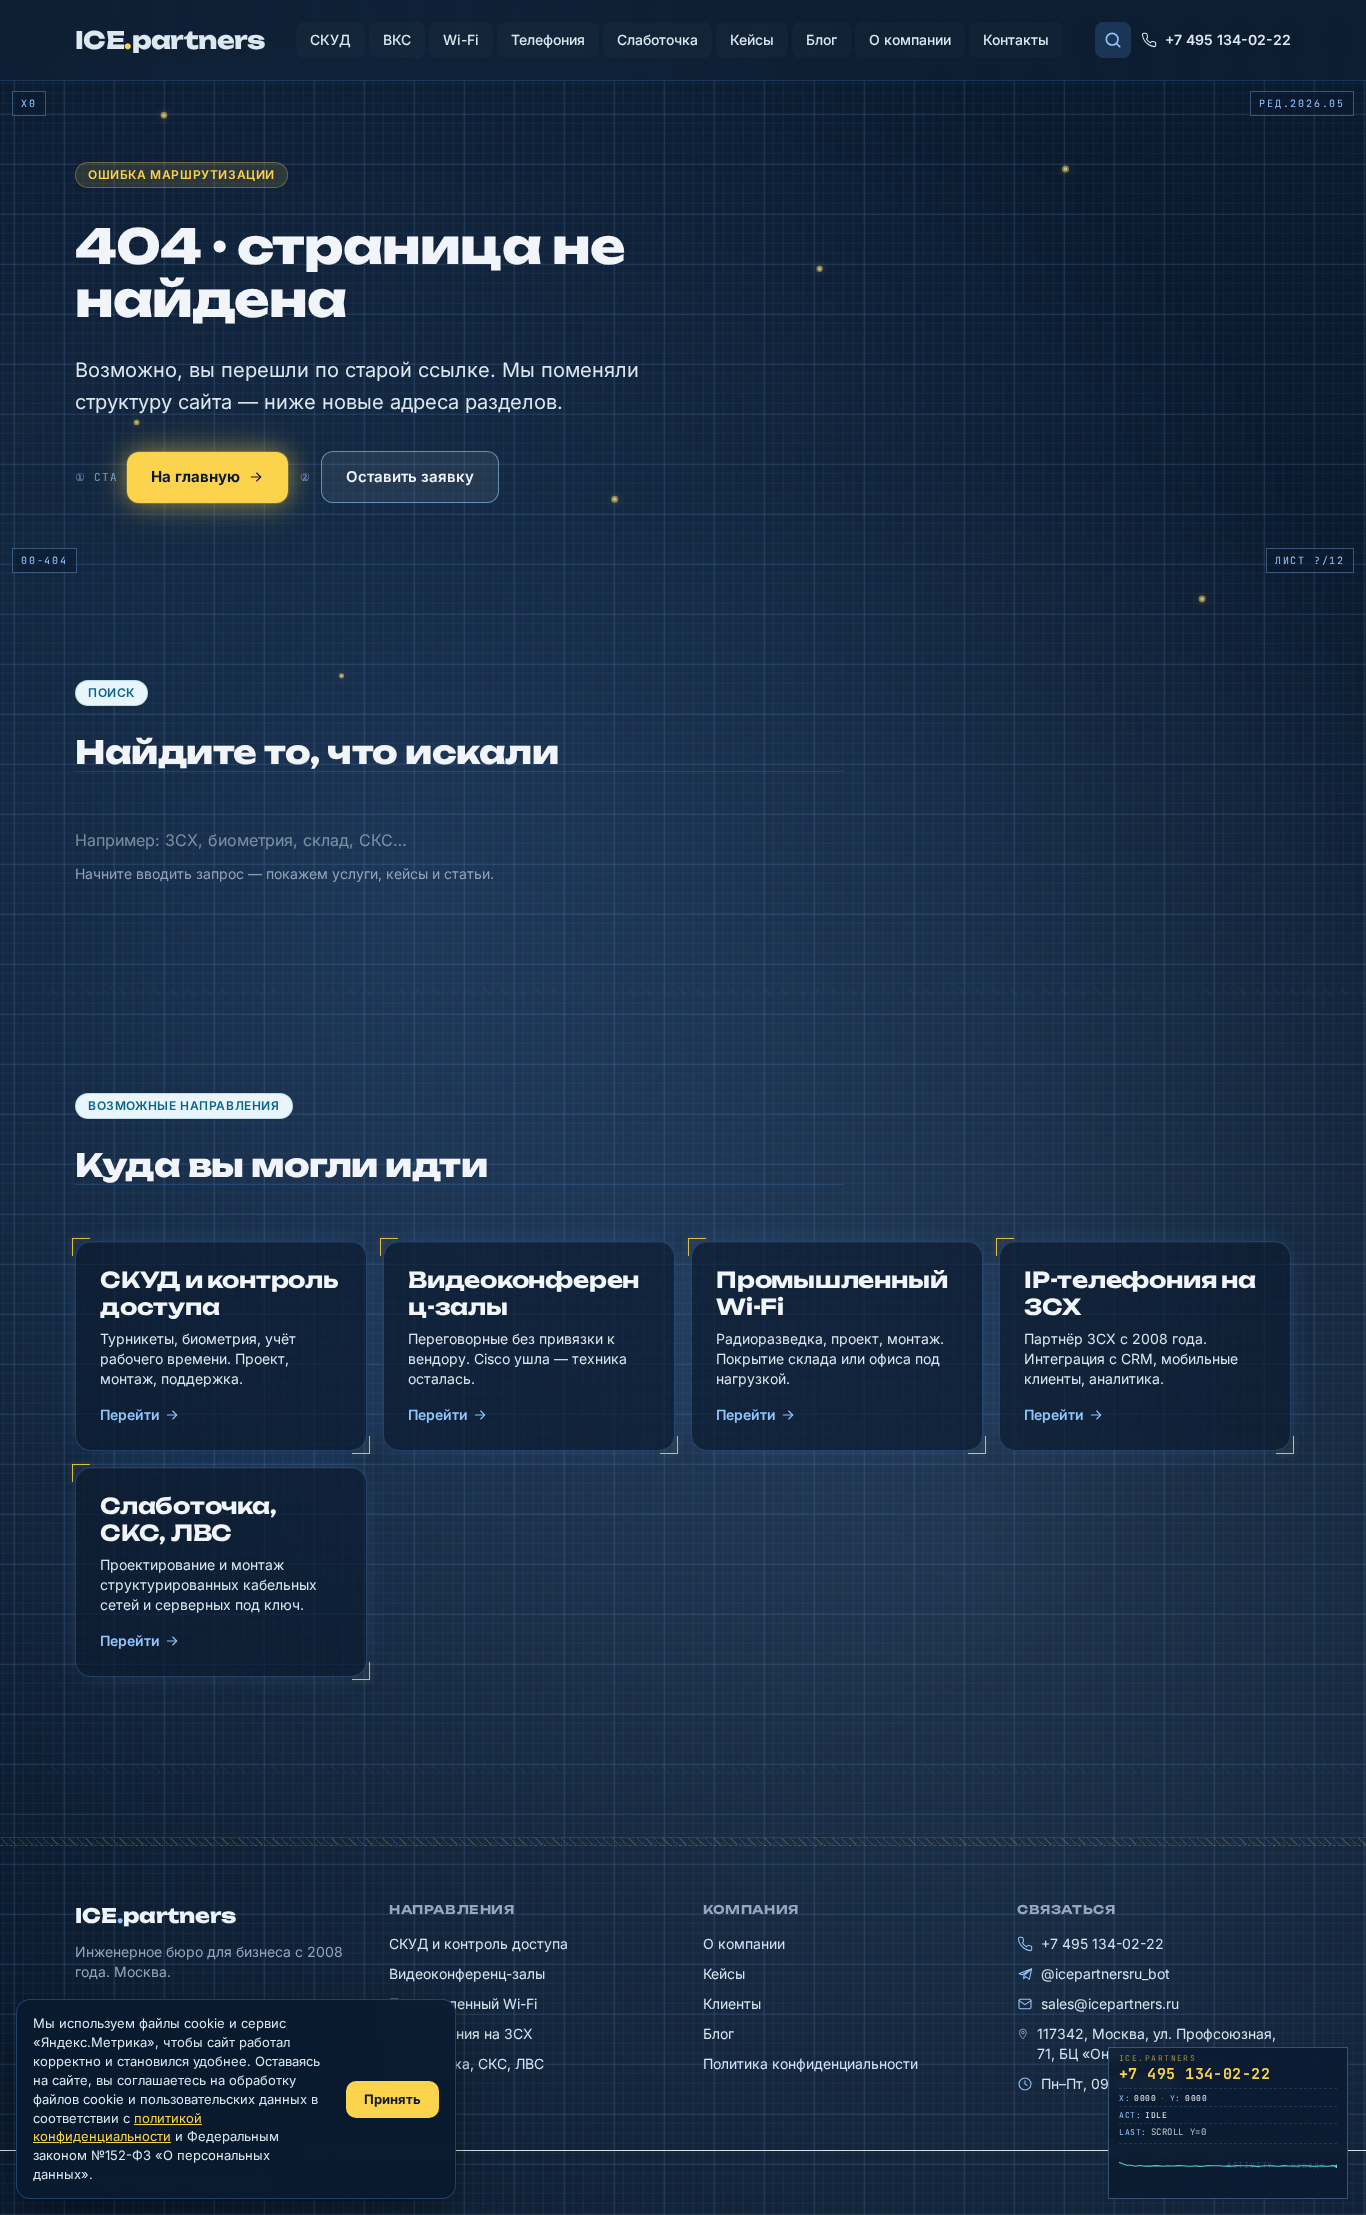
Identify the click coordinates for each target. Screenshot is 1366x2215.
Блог (821, 39)
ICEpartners (155, 1915)
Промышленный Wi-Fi (463, 2003)
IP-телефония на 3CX (461, 2033)
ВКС (397, 39)
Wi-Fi (461, 39)
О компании (910, 39)
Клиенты (732, 2003)
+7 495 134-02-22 (1228, 39)
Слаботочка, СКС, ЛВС (466, 2063)
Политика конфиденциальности (810, 2063)
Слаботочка (657, 39)
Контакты (1016, 39)
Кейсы (752, 39)
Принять (392, 2099)
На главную (195, 476)
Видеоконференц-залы (467, 1973)
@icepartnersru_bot (1105, 1973)
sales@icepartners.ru (1110, 2003)
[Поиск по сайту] (1113, 40)
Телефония (548, 39)
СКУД (330, 39)
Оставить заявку (410, 476)
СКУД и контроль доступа (478, 1943)
